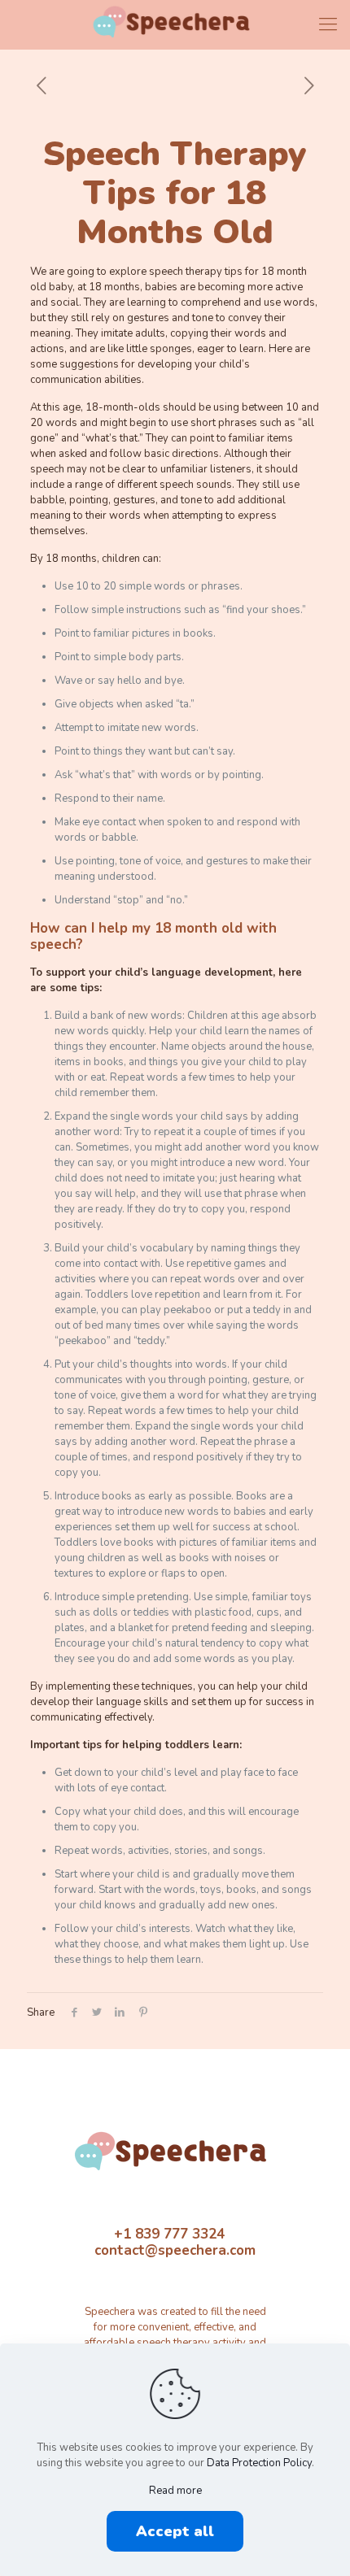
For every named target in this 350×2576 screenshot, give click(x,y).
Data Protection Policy (259, 2463)
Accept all (175, 2531)
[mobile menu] (328, 24)
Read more (175, 2491)
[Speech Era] (175, 24)
